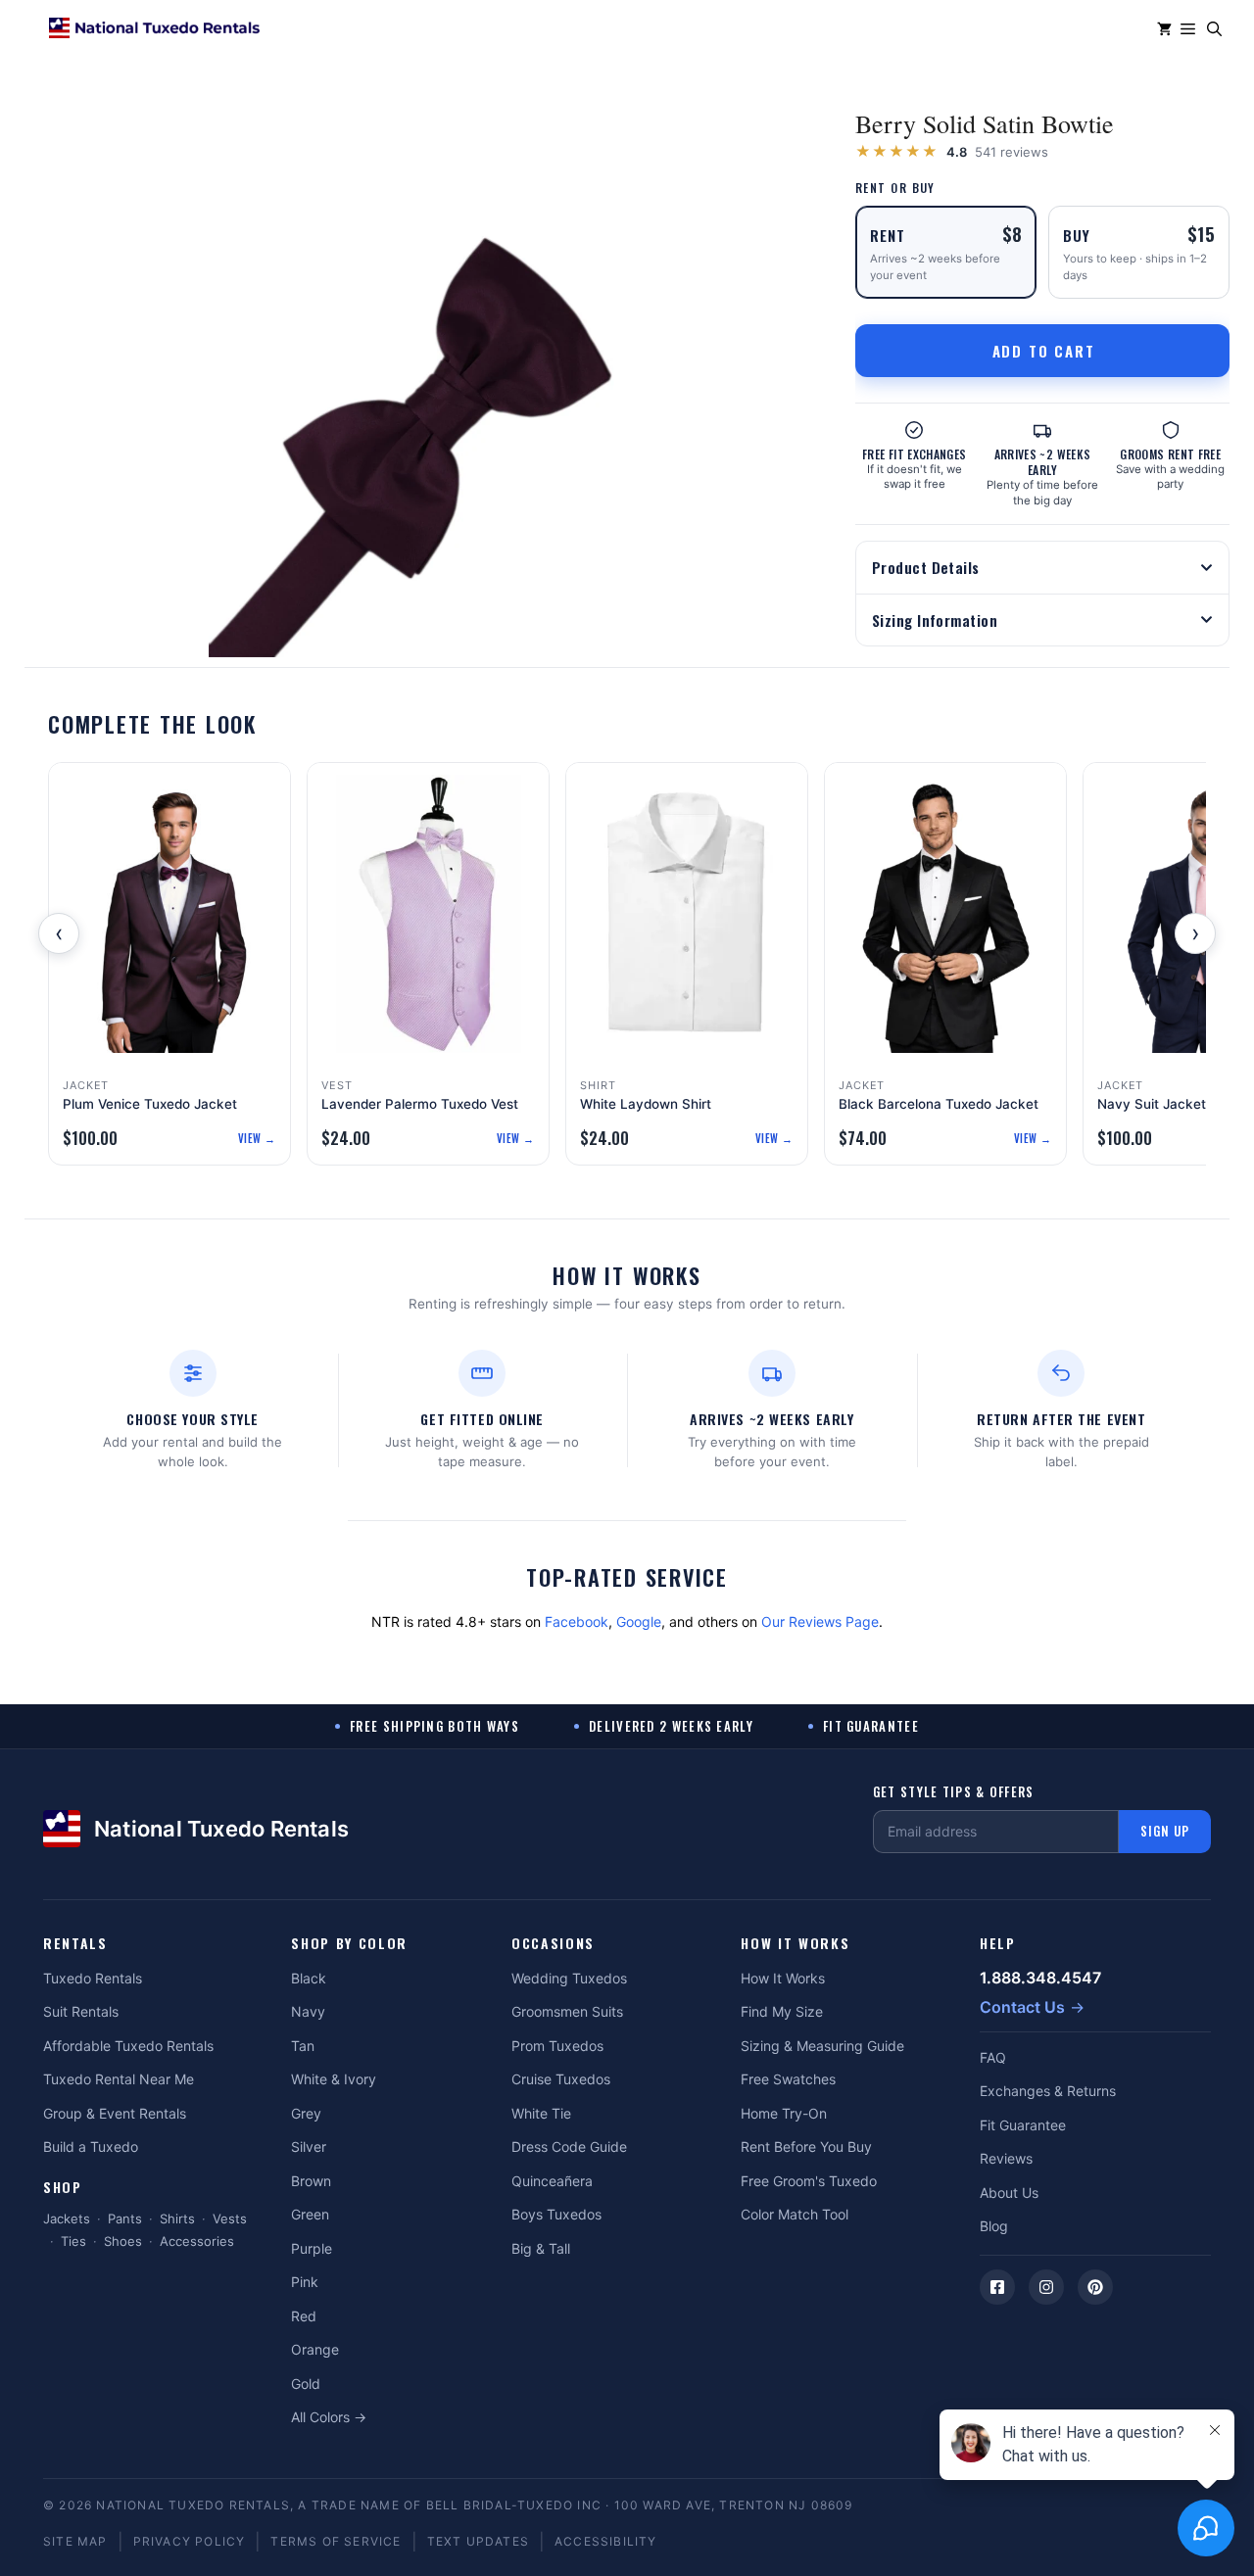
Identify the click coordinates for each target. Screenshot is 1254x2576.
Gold (306, 2384)
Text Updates (478, 2541)
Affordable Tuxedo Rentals (128, 2046)
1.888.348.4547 (1040, 1978)
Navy (308, 2011)
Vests (230, 2218)
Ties (73, 2241)
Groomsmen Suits (567, 2011)
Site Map (75, 2541)
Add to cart (1044, 351)
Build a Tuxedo (91, 2147)
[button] (1214, 29)
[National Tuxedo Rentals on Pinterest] (1095, 2287)
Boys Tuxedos (556, 2214)
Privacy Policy (190, 2541)
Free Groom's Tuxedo (809, 2181)
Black (309, 1978)
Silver (309, 2147)
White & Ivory (334, 2079)
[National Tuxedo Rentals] (154, 29)
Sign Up (1165, 1831)
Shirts (177, 2218)
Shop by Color (349, 1944)
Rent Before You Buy (806, 2147)
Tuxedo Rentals (93, 1978)
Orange (315, 2349)
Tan (303, 2046)
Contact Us (1022, 2007)
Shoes (123, 2241)
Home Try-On (784, 2113)
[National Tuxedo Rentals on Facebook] (997, 2287)
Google (639, 1622)
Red (304, 2316)
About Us (1009, 2193)
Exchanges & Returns (1048, 2091)
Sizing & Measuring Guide (822, 2046)
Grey (306, 2113)
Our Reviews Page (820, 1622)
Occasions (553, 1944)
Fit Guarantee (1023, 2125)
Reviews (1006, 2158)
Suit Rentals (81, 2011)
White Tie (541, 2113)
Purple (312, 2248)
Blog (994, 2226)
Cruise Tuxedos (561, 2079)
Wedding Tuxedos (569, 1978)
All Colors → (329, 2417)
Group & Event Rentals (115, 2113)
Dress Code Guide (569, 2147)
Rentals (75, 1944)
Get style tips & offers (954, 1792)
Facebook (577, 1622)
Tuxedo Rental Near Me (119, 2079)
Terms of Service (336, 2541)
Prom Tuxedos (557, 2046)
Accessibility (606, 2541)
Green (310, 2214)
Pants (125, 2218)
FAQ (993, 2057)
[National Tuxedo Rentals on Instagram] (1046, 2287)
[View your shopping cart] (1164, 29)
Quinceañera (552, 2181)
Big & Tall (541, 2248)
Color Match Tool (795, 2214)
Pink (305, 2282)
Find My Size (782, 2011)
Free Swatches (788, 2079)
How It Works (795, 1944)
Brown (311, 2181)
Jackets (67, 2218)
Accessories (197, 2241)
